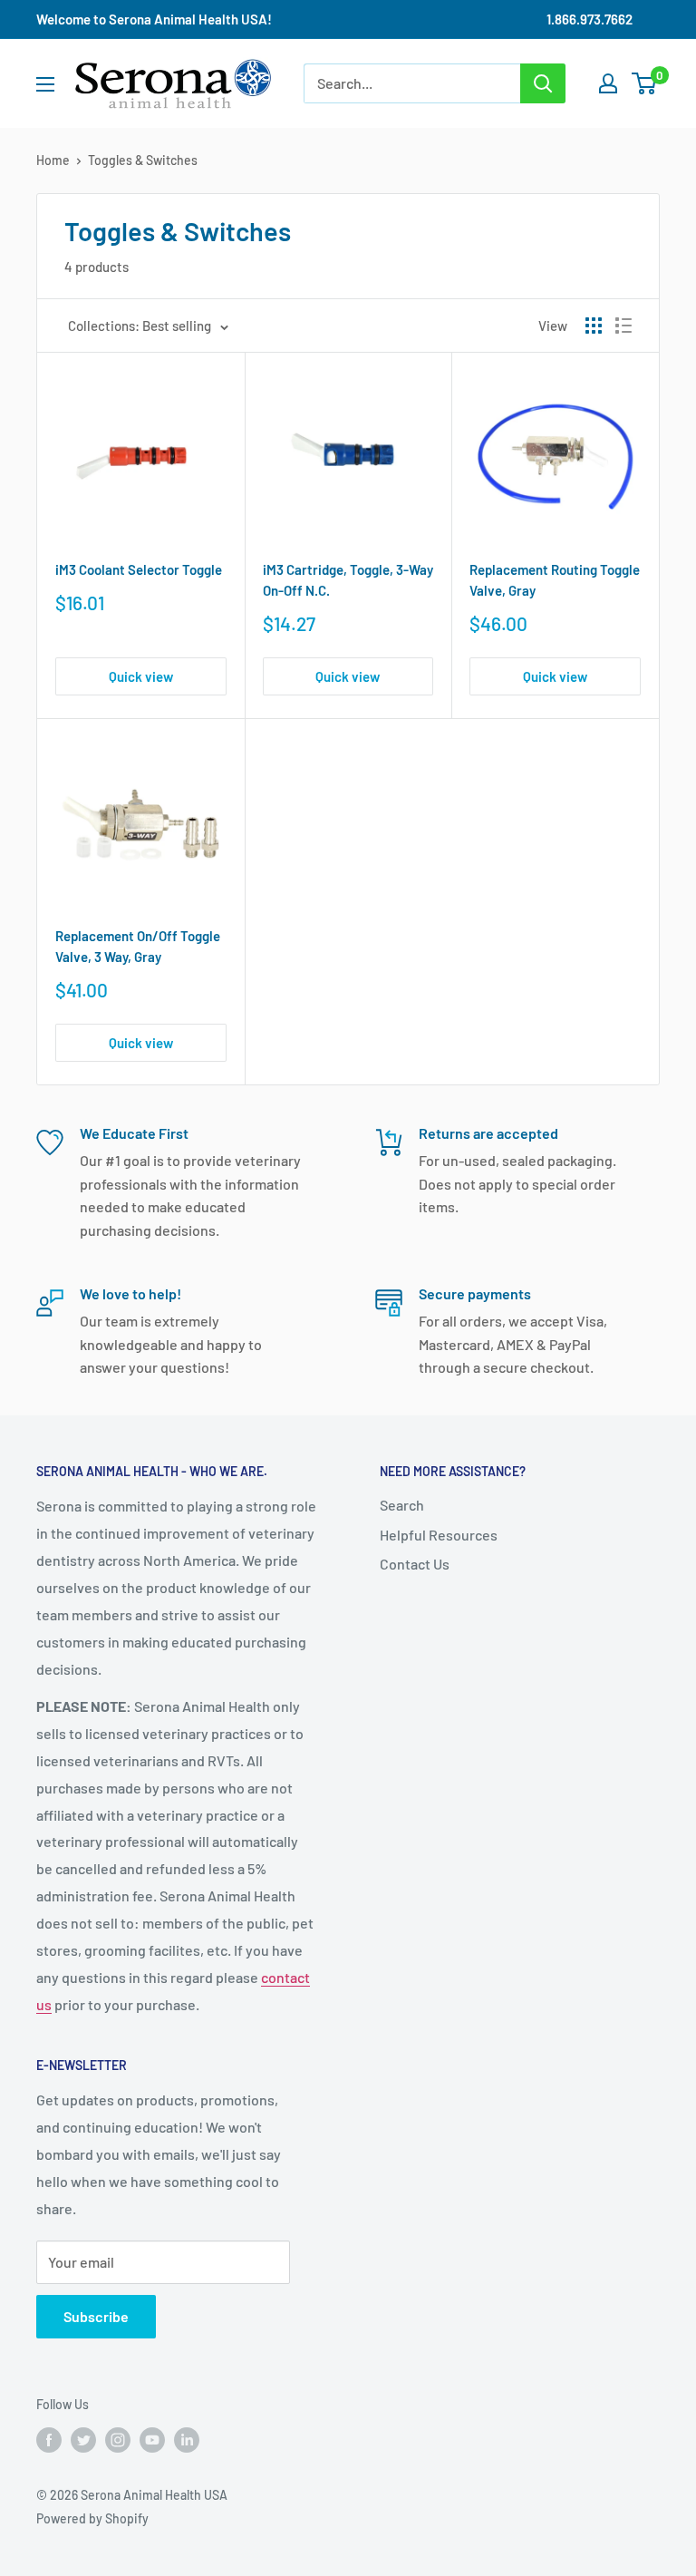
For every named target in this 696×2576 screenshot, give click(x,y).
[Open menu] (45, 84)
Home (53, 160)
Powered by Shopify (92, 2518)
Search (402, 1505)
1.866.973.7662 (590, 19)
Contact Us (415, 1564)
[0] (645, 83)
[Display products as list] (623, 326)
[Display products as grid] (594, 326)
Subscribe (96, 2316)
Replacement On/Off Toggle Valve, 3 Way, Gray (138, 946)
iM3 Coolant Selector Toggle (139, 569)
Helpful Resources (439, 1535)
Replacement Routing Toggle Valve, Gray (555, 580)
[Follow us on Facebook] (49, 2439)
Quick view (141, 676)
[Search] (543, 83)
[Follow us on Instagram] (118, 2439)
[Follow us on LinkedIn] (187, 2439)
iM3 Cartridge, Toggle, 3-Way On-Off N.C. (348, 580)
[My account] (608, 83)
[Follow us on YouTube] (152, 2439)
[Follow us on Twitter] (83, 2439)
